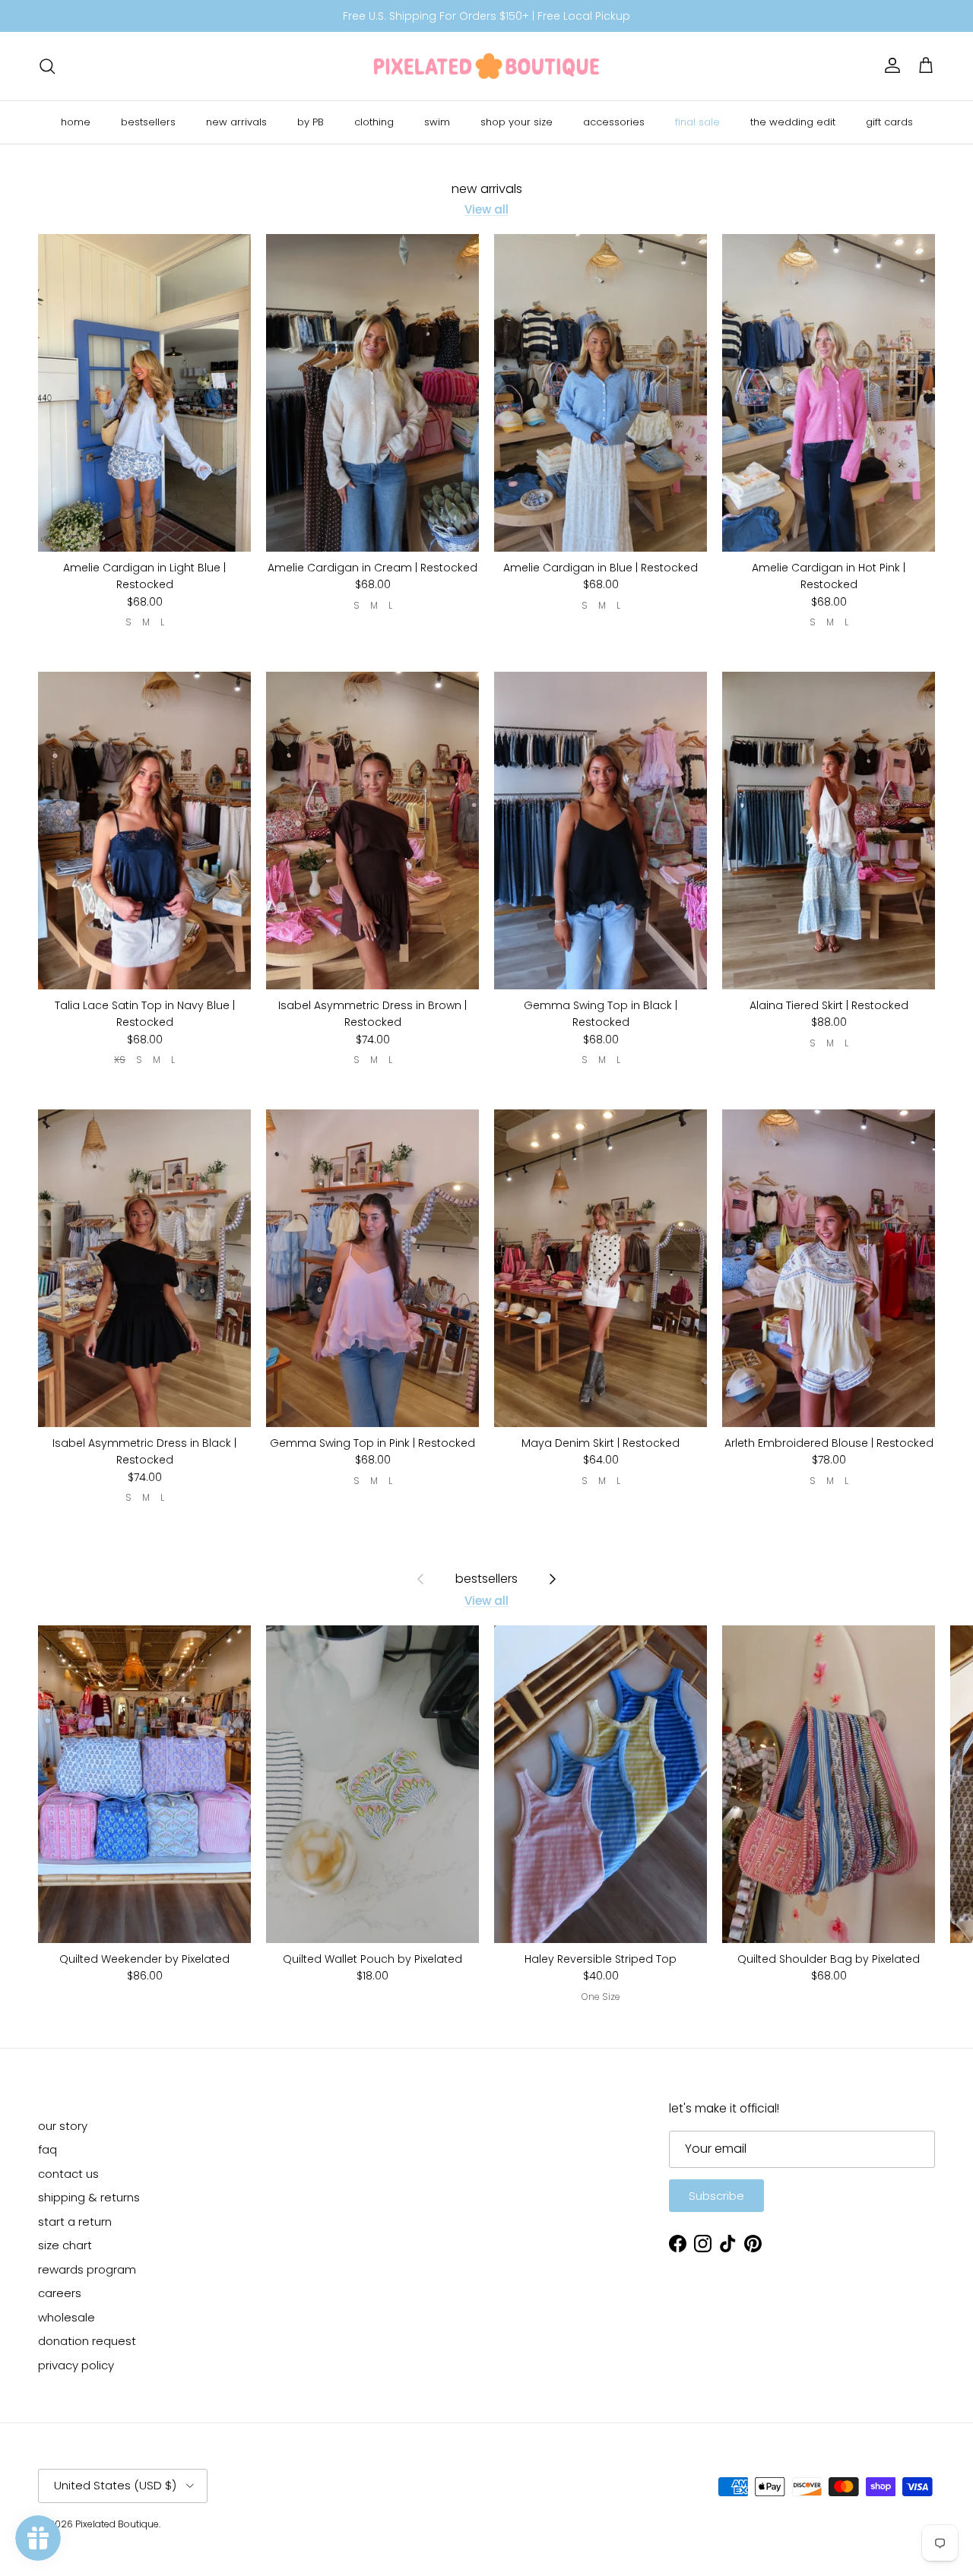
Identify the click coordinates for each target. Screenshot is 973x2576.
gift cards (889, 122)
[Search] (47, 66)
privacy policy (76, 2365)
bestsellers (148, 122)
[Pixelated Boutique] (486, 66)
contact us (68, 2174)
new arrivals (236, 122)
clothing (374, 122)
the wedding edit (793, 122)
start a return (75, 2222)
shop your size (517, 122)
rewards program (87, 2269)
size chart (65, 2245)
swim (437, 122)
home (76, 122)
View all (486, 209)
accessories (614, 122)
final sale (697, 122)
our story (63, 2126)
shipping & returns (89, 2197)
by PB (311, 122)
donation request (87, 2341)
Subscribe (716, 2196)
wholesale (67, 2317)
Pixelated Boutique (117, 2524)
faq (48, 2149)
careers (60, 2293)
